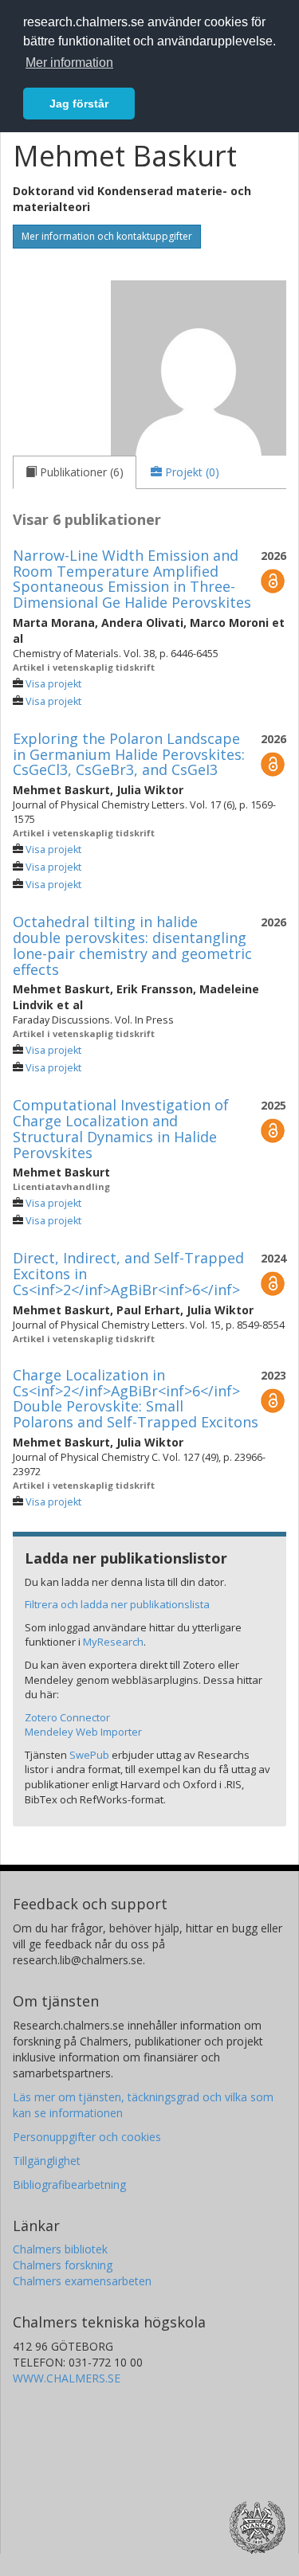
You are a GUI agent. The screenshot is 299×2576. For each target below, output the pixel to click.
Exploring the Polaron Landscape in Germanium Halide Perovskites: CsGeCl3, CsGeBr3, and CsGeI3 (129, 754)
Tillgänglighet (47, 2161)
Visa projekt (53, 684)
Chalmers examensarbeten (82, 2281)
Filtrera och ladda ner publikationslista (117, 1604)
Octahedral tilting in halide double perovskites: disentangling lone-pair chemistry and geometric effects (132, 945)
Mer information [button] (69, 63)
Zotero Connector (67, 1717)
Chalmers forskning (63, 2265)
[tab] (75, 472)
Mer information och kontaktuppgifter (107, 236)
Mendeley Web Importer (83, 1732)
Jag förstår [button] (79, 104)
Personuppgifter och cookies (87, 2137)
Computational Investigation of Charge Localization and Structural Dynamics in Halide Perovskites (121, 1128)
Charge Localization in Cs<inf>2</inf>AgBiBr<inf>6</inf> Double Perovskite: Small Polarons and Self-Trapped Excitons (136, 1398)
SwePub (89, 1755)
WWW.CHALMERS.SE (67, 2378)
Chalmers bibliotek (60, 2249)
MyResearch (113, 1642)
